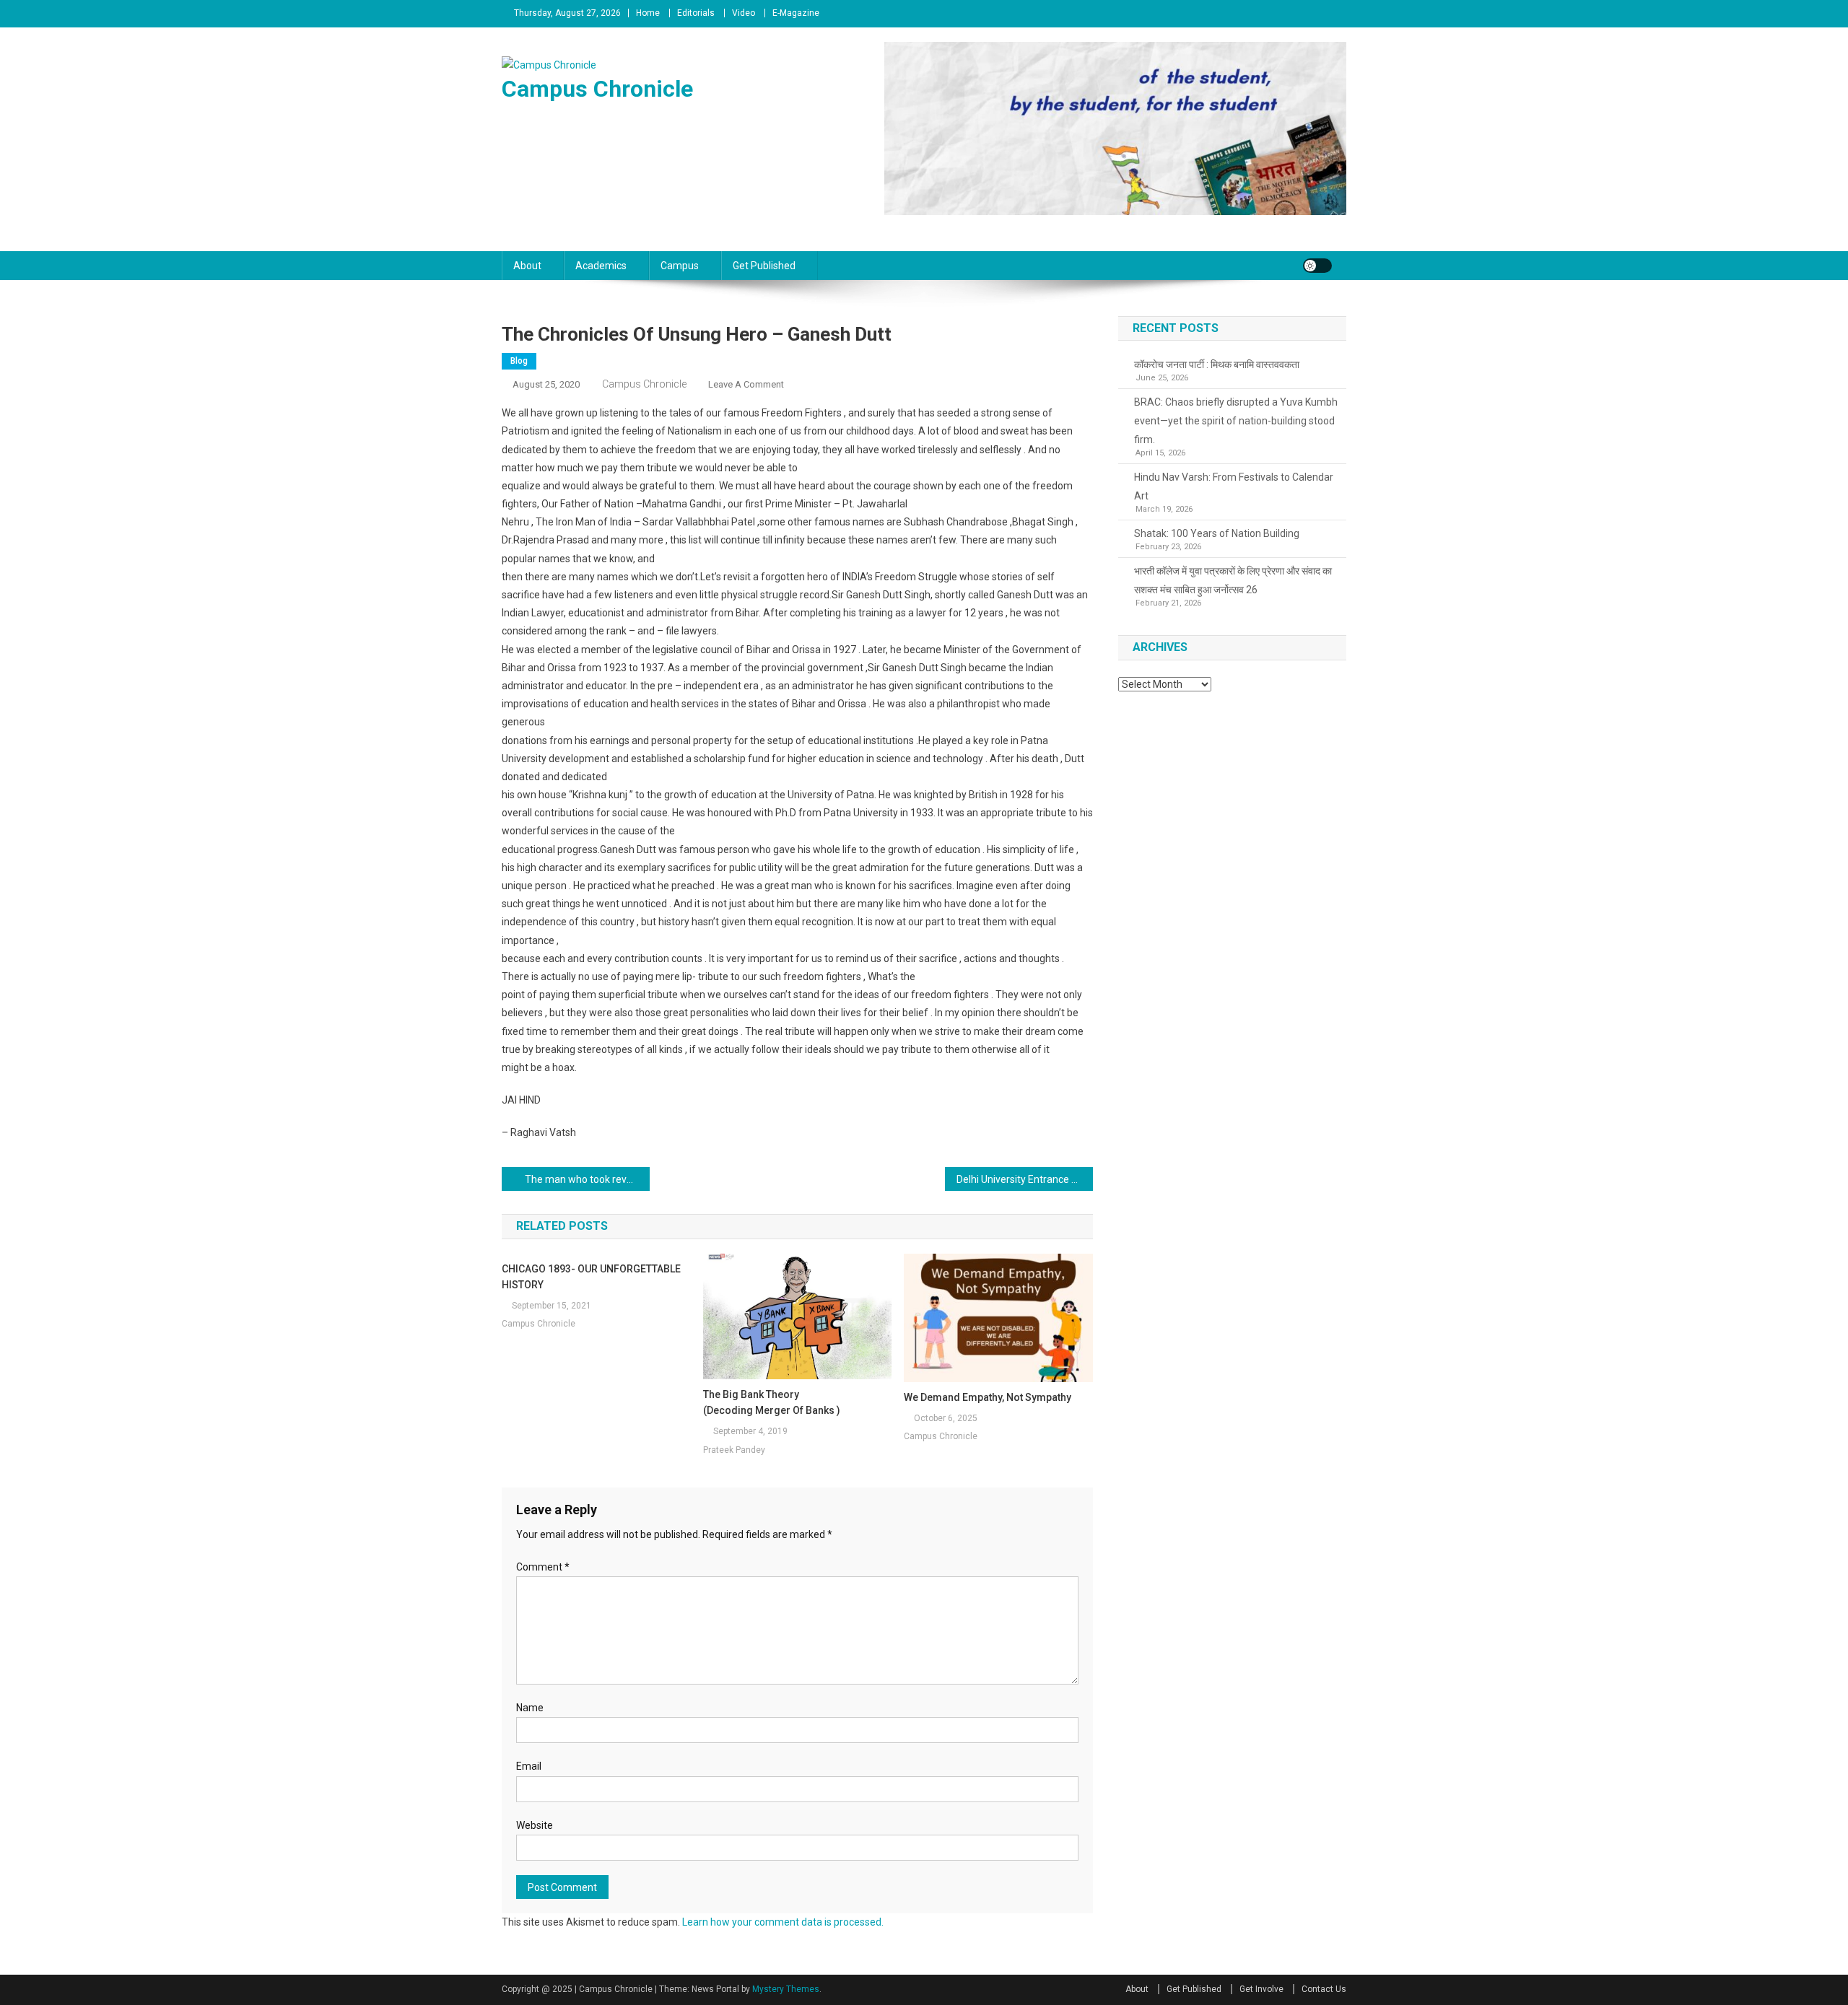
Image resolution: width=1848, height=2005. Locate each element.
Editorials (696, 13)
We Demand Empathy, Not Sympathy (988, 1397)
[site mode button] (1317, 266)
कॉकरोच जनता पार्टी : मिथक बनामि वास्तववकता (1217, 364)
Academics (601, 266)
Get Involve (1261, 1989)
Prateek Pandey (734, 1450)
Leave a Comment (746, 384)
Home (648, 13)
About (527, 266)
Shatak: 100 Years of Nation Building (1217, 533)
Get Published (764, 266)
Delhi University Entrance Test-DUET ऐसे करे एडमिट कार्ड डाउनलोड (1025, 1179)
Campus (680, 266)
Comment (543, 1567)
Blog (519, 361)
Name (530, 1708)
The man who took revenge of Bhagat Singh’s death (587, 1179)
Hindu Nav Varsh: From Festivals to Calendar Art (1234, 486)
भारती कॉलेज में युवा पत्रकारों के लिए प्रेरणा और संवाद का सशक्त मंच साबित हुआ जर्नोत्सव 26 (1233, 580)
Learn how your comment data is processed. (783, 1922)
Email (529, 1766)
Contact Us (1324, 1989)
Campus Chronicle (597, 89)
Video (744, 13)
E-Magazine (796, 13)
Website (535, 1825)
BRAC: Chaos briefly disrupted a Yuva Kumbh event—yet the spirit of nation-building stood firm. (1236, 421)
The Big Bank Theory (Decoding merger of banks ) (772, 1402)
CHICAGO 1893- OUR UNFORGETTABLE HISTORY (591, 1277)
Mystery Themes (786, 1989)
